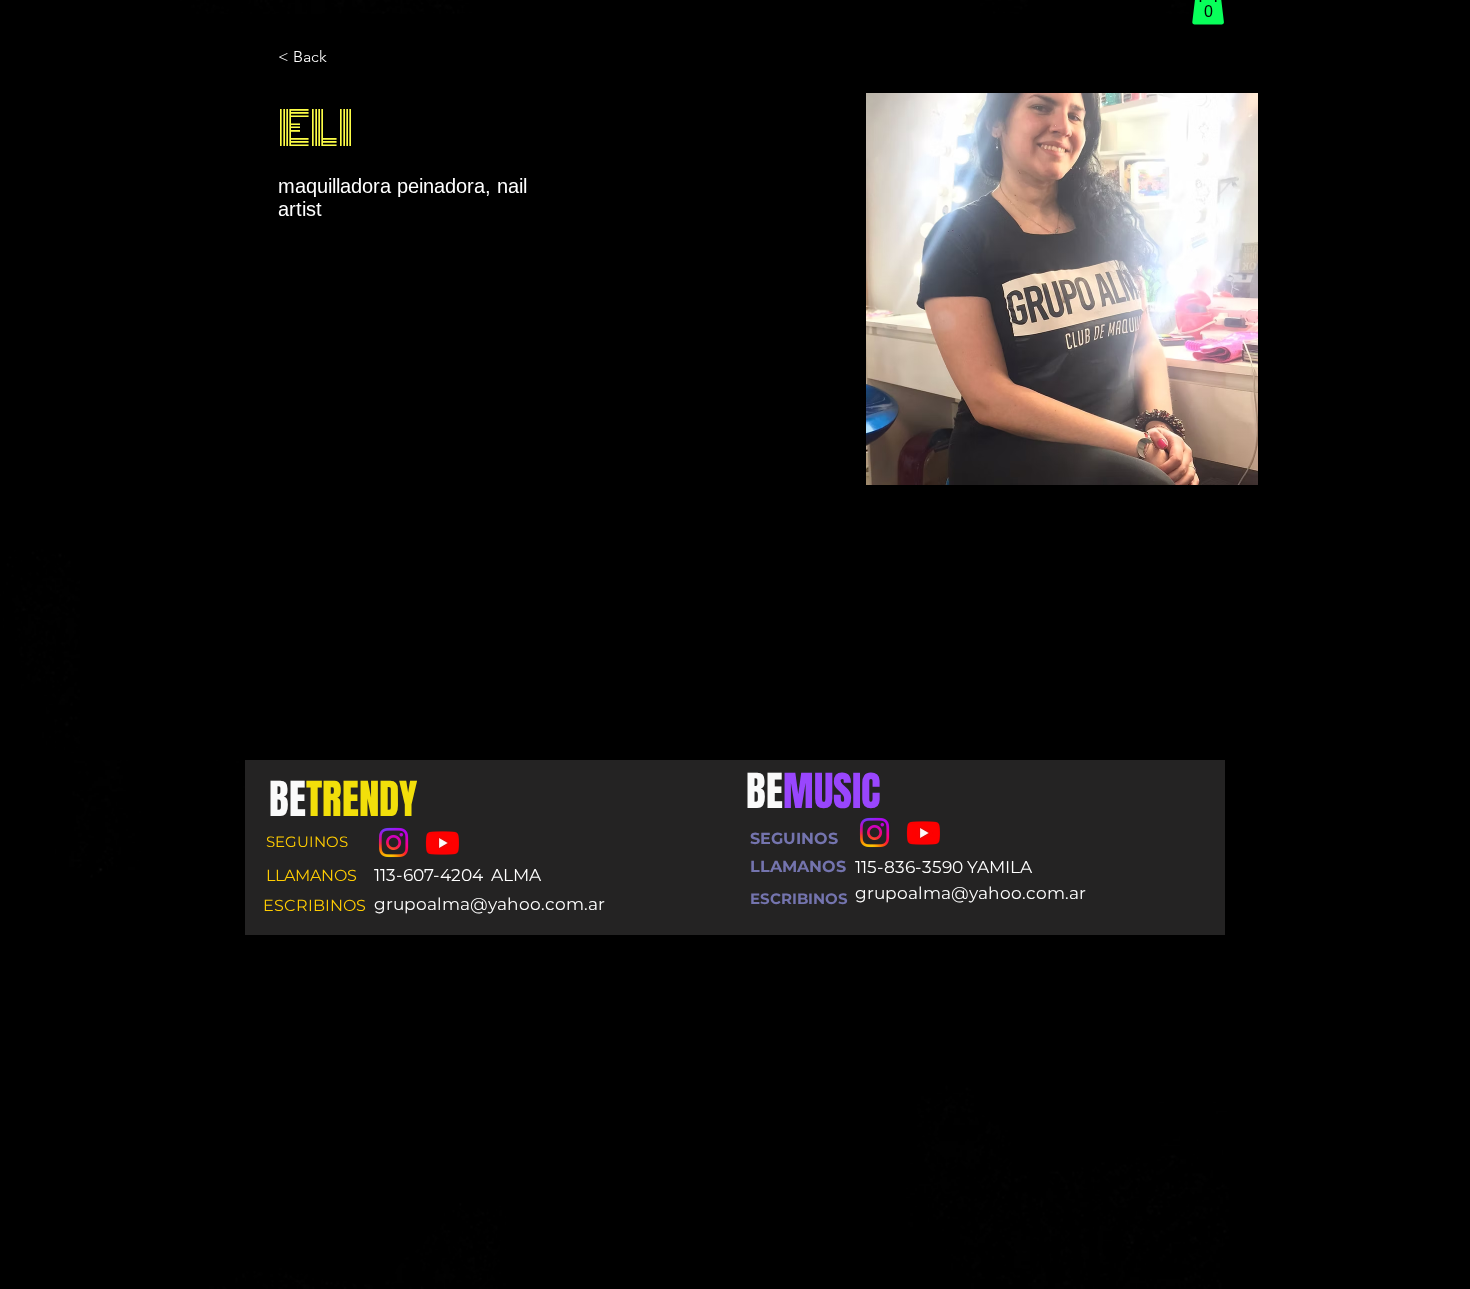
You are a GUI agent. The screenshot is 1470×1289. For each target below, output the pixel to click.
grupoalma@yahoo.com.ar (489, 904)
